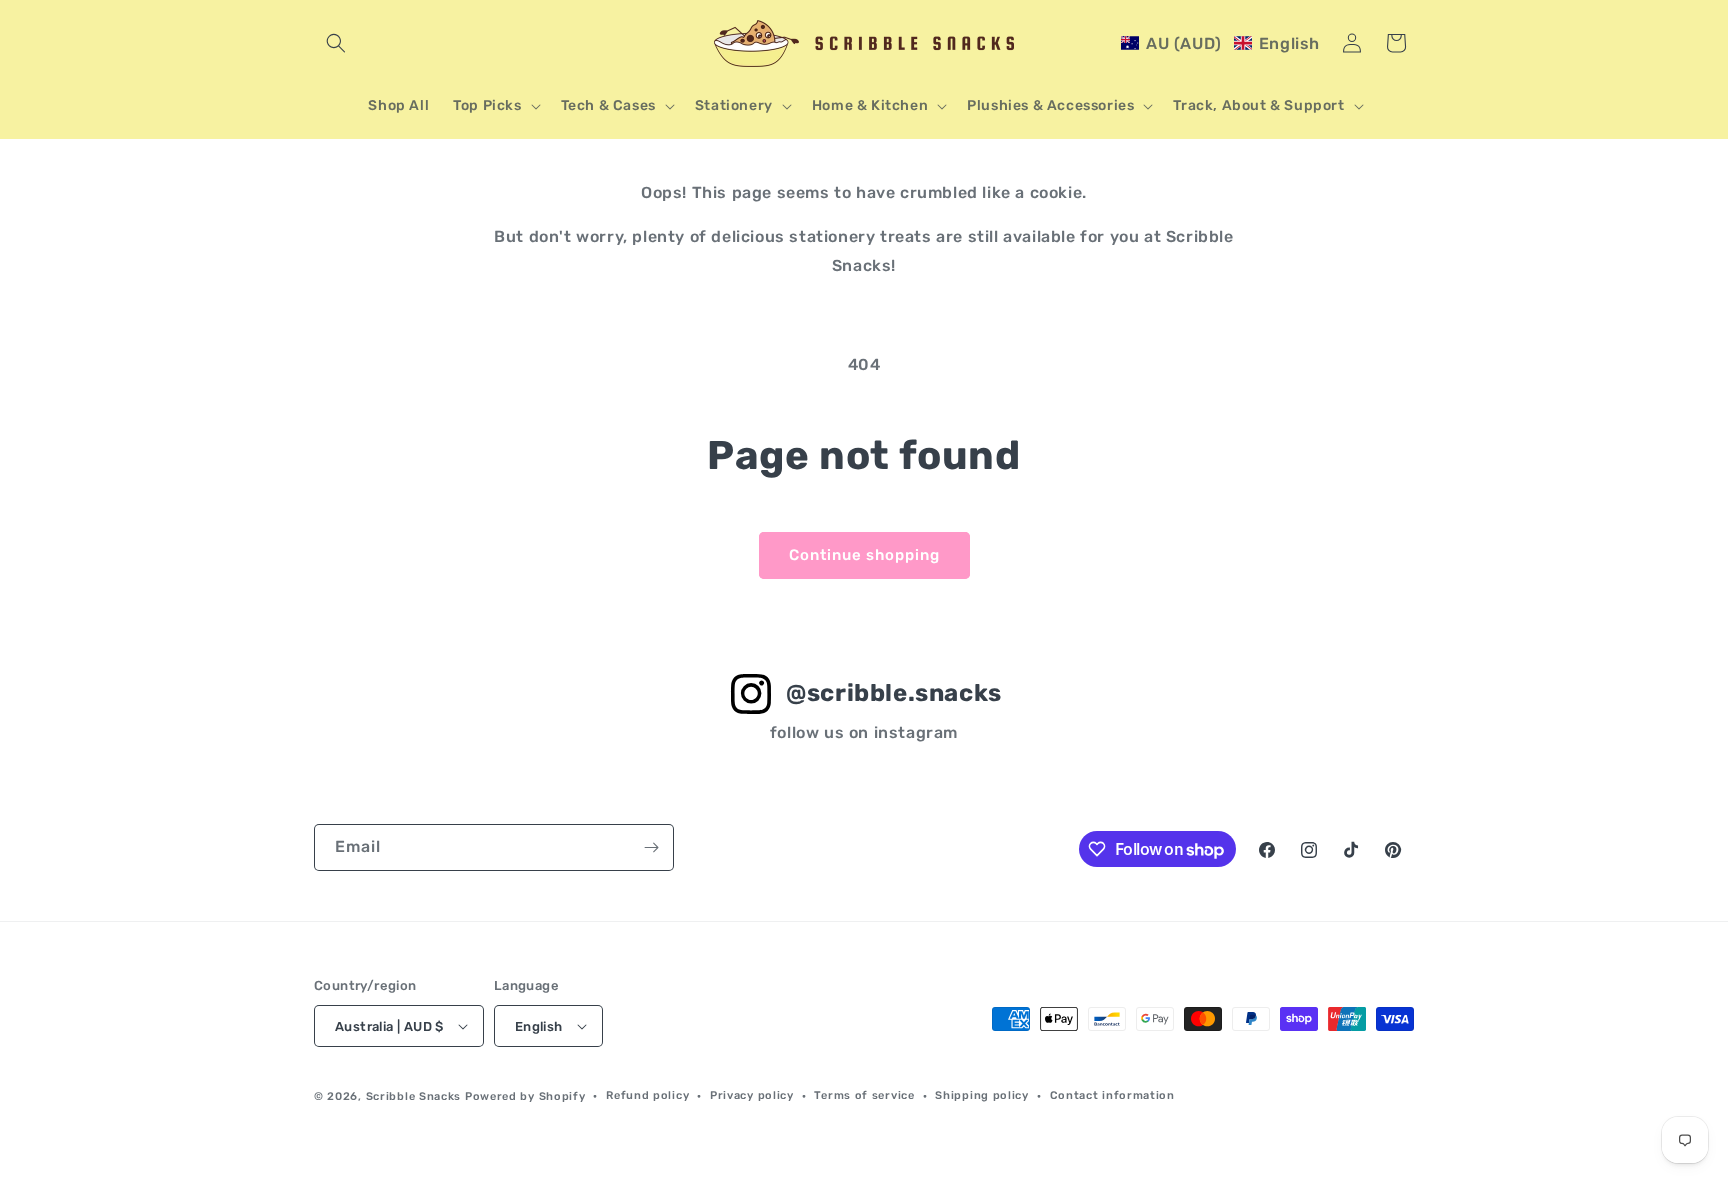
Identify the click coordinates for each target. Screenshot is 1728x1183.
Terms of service (864, 1095)
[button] (336, 43)
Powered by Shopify (525, 1096)
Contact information (1112, 1095)
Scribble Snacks (414, 1096)
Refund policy (647, 1095)
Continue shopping (864, 555)
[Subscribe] (651, 847)
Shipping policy (982, 1095)
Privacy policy (752, 1095)
